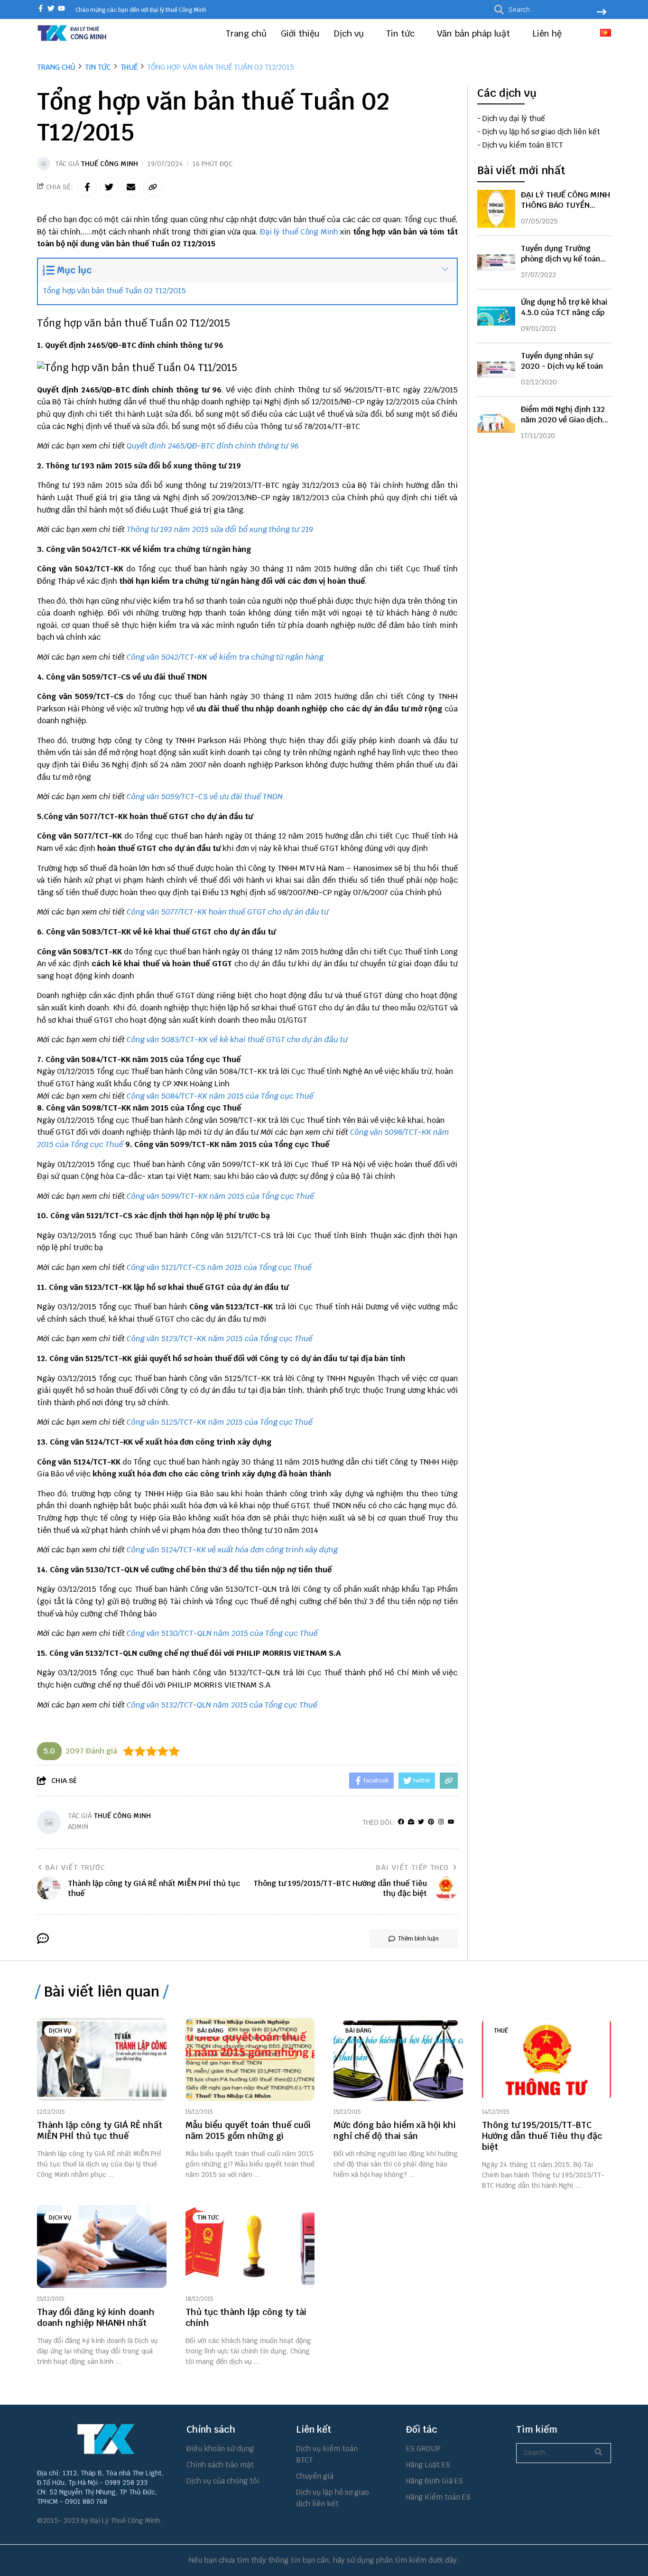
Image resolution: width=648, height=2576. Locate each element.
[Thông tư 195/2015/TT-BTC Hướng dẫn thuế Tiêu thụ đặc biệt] (547, 2059)
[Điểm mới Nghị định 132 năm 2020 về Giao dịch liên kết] (496, 423)
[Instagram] (441, 1822)
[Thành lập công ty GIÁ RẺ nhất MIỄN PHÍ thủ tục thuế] (102, 2059)
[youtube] (61, 9)
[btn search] (602, 13)
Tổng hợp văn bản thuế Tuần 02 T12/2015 (114, 291)
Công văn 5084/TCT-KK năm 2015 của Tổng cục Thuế (220, 1096)
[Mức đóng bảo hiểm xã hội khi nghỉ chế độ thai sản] (398, 2059)
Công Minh (319, 232)
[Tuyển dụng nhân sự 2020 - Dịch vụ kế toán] (496, 370)
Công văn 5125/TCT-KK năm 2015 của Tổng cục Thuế (220, 1422)
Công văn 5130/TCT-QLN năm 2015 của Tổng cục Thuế (222, 1633)
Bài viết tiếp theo (412, 1867)
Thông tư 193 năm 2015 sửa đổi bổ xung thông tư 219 (220, 529)
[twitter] (51, 9)
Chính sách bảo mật (220, 2465)
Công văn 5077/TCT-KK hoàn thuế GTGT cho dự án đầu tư (228, 912)
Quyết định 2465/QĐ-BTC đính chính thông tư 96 (213, 446)
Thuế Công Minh (110, 164)
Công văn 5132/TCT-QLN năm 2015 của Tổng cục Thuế (222, 1705)
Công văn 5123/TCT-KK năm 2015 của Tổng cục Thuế (220, 1339)
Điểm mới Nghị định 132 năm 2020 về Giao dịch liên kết (563, 420)
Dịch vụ (350, 33)
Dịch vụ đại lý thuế (514, 119)
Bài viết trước (75, 1867)
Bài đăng (210, 2031)
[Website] (411, 1822)
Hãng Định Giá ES (435, 2481)
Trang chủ (246, 33)
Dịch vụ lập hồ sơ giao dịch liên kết (541, 132)
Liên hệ (547, 33)
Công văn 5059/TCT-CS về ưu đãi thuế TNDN (205, 797)
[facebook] (41, 9)
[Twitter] (421, 1822)
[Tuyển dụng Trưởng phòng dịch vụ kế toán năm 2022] (496, 262)
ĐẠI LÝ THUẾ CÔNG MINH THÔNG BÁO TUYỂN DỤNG (565, 205)
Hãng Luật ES (428, 2465)
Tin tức (402, 33)
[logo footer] (106, 2439)
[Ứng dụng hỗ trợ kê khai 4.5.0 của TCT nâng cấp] (496, 316)
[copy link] (153, 187)
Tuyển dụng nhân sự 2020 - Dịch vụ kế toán (562, 361)
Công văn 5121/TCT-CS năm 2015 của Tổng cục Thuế (219, 1267)
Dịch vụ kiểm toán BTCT (523, 145)
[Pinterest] (431, 1822)
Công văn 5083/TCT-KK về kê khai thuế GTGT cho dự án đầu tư (237, 1040)
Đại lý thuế (279, 232)
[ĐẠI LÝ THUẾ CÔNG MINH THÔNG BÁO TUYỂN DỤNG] (496, 209)
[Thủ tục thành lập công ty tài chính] (250, 2246)
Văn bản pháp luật (475, 33)
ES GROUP (423, 2449)
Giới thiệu (300, 33)
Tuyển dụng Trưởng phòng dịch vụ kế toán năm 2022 (560, 259)
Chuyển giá (315, 2476)
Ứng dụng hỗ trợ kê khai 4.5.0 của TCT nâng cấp (564, 307)
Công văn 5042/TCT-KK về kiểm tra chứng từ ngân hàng (225, 657)
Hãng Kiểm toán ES (438, 2497)
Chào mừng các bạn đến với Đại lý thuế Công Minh (141, 10)
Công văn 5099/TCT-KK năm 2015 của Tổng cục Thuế (220, 1196)
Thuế (501, 2031)
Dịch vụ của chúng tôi (223, 2481)
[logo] (73, 40)
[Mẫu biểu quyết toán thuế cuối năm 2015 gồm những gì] (250, 2059)
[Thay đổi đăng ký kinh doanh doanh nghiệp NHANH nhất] (102, 2246)
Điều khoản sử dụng (220, 2449)
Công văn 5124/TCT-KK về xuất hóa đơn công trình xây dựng (232, 1550)
